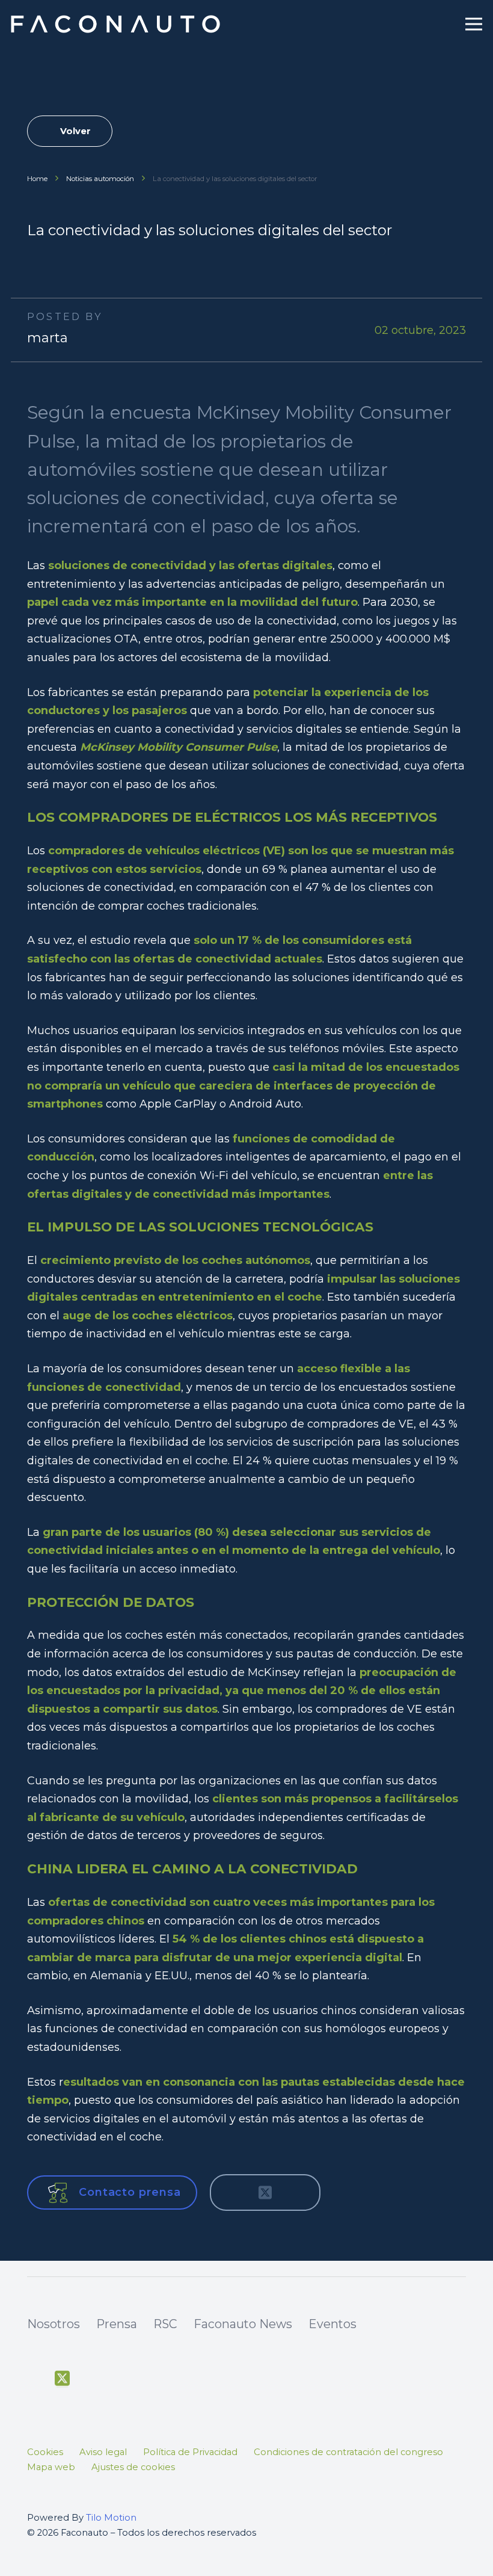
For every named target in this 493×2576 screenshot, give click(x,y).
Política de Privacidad (190, 2452)
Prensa (117, 2324)
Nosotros (54, 2324)
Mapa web (51, 2467)
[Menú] (474, 24)
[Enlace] (117, 24)
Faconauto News (243, 2324)
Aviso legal (103, 2452)
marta (47, 338)
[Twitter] (62, 2379)
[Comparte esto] (233, 2193)
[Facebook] (34, 2379)
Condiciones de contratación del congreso (348, 2452)
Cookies (45, 2452)
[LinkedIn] (145, 2379)
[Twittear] (265, 2193)
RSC (165, 2324)
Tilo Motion (111, 2518)
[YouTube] (90, 2379)
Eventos (332, 2324)
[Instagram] (118, 2380)
